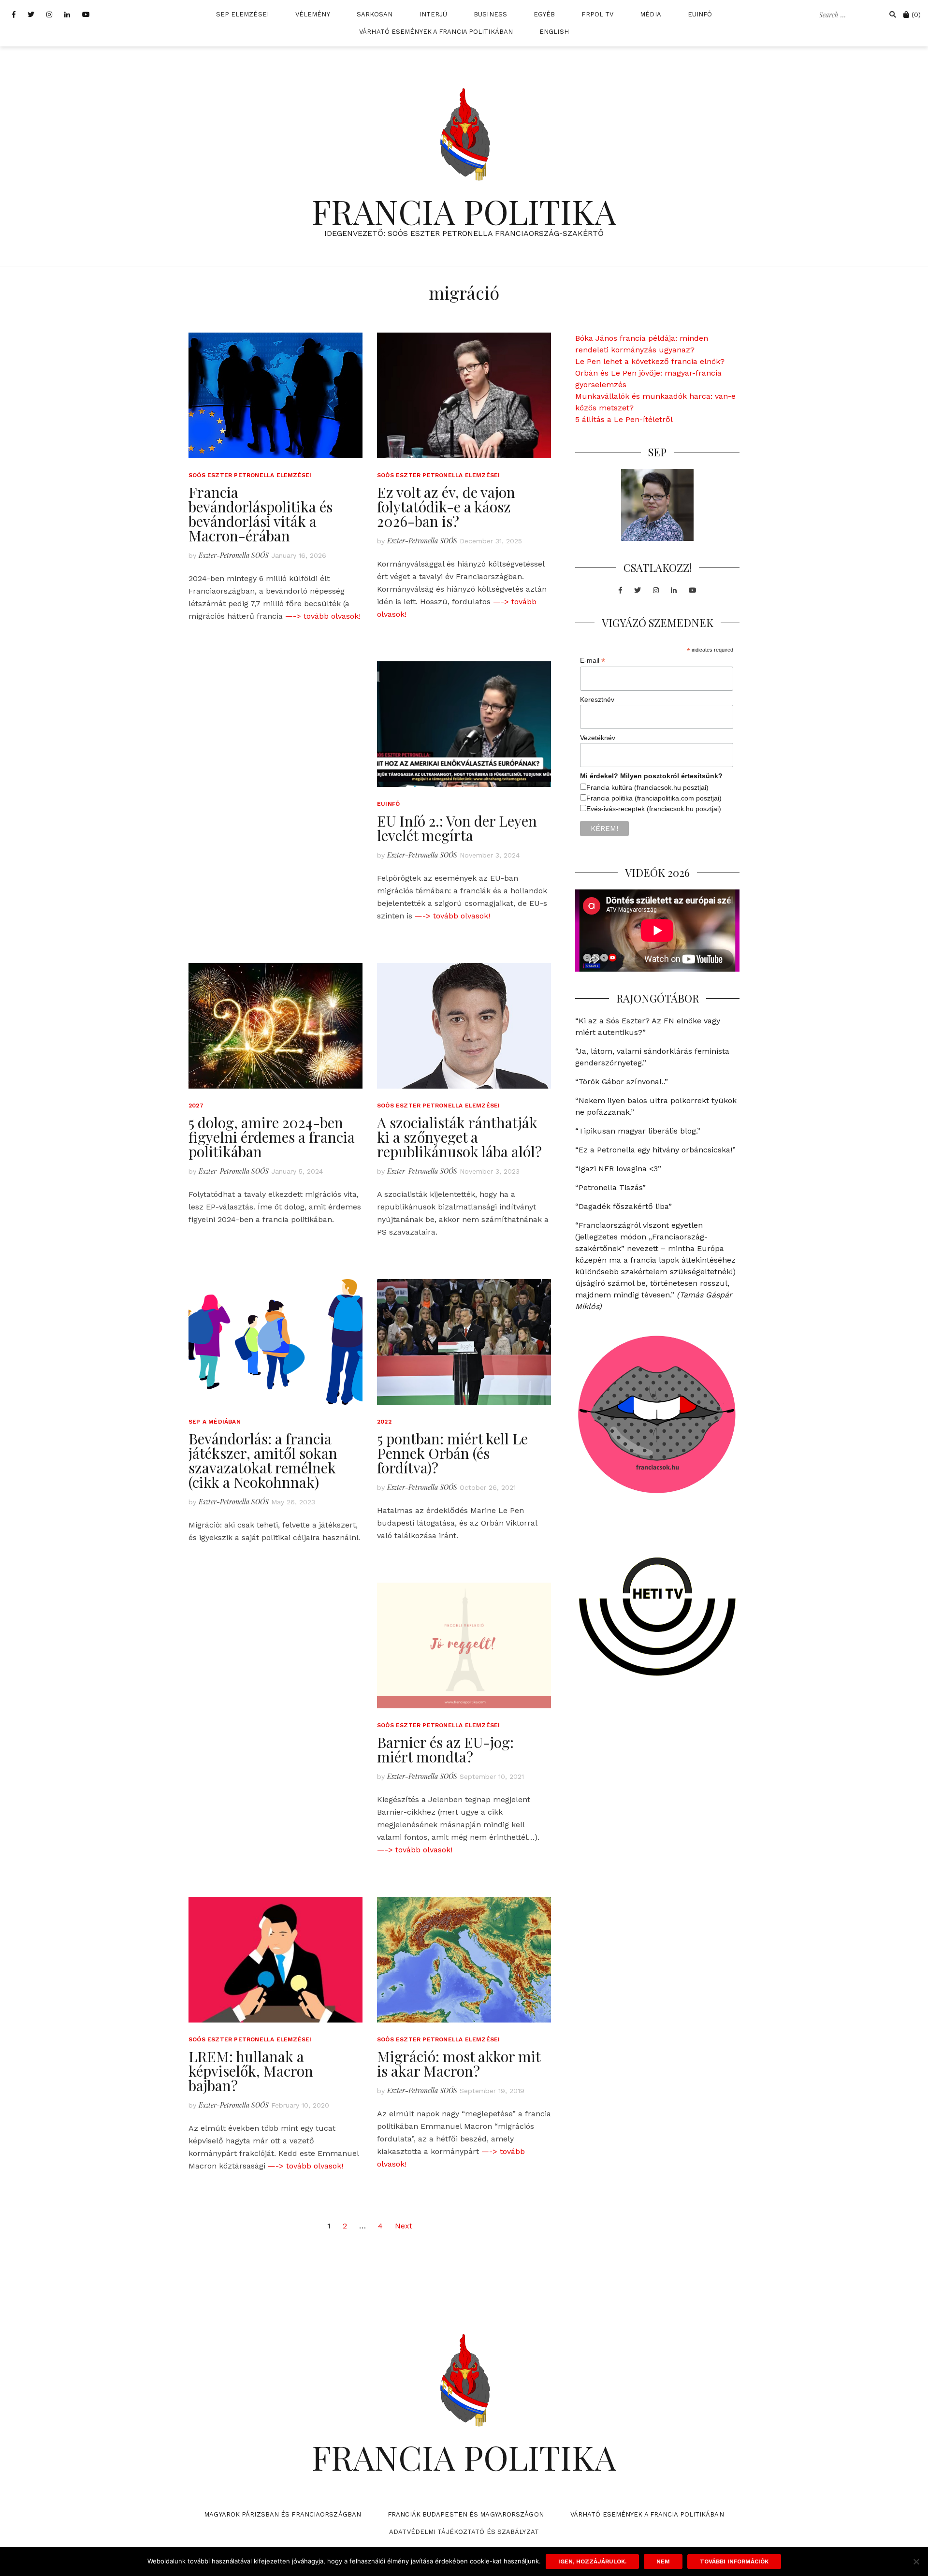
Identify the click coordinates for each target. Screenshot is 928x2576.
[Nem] (916, 2561)
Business (490, 14)
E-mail (593, 661)
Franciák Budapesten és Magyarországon (466, 2514)
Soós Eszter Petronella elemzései (250, 475)
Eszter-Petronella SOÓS (234, 555)
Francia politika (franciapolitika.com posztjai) (654, 798)
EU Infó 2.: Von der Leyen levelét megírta (457, 828)
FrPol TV (597, 14)
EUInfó (700, 14)
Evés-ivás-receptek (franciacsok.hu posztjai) (654, 809)
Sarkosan (375, 14)
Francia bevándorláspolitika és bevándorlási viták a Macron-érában (261, 514)
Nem (663, 2561)
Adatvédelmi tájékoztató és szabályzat (464, 2532)
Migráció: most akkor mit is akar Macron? (459, 2064)
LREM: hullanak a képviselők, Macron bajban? (251, 2071)
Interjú (433, 14)
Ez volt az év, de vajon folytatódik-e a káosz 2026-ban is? (446, 507)
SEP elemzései (242, 14)
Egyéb (544, 14)
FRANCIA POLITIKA (464, 211)
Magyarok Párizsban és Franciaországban (283, 2514)
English (554, 32)
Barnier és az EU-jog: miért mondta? (445, 1749)
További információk (734, 2561)
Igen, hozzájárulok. (592, 2561)
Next (404, 2226)
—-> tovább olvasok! (323, 616)
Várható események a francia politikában (436, 32)
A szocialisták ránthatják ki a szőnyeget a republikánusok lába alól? (459, 1137)
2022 (384, 1422)
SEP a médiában (215, 1422)
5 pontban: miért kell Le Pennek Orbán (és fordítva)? (452, 1453)
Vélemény (313, 14)
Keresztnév (597, 699)
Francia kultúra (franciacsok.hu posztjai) (647, 787)
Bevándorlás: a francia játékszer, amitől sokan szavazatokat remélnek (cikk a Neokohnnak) (263, 1460)
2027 (196, 1106)
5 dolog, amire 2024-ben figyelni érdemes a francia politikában (272, 1137)
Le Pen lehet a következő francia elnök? (650, 361)
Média (651, 14)
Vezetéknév (598, 738)
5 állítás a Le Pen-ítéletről (624, 419)
